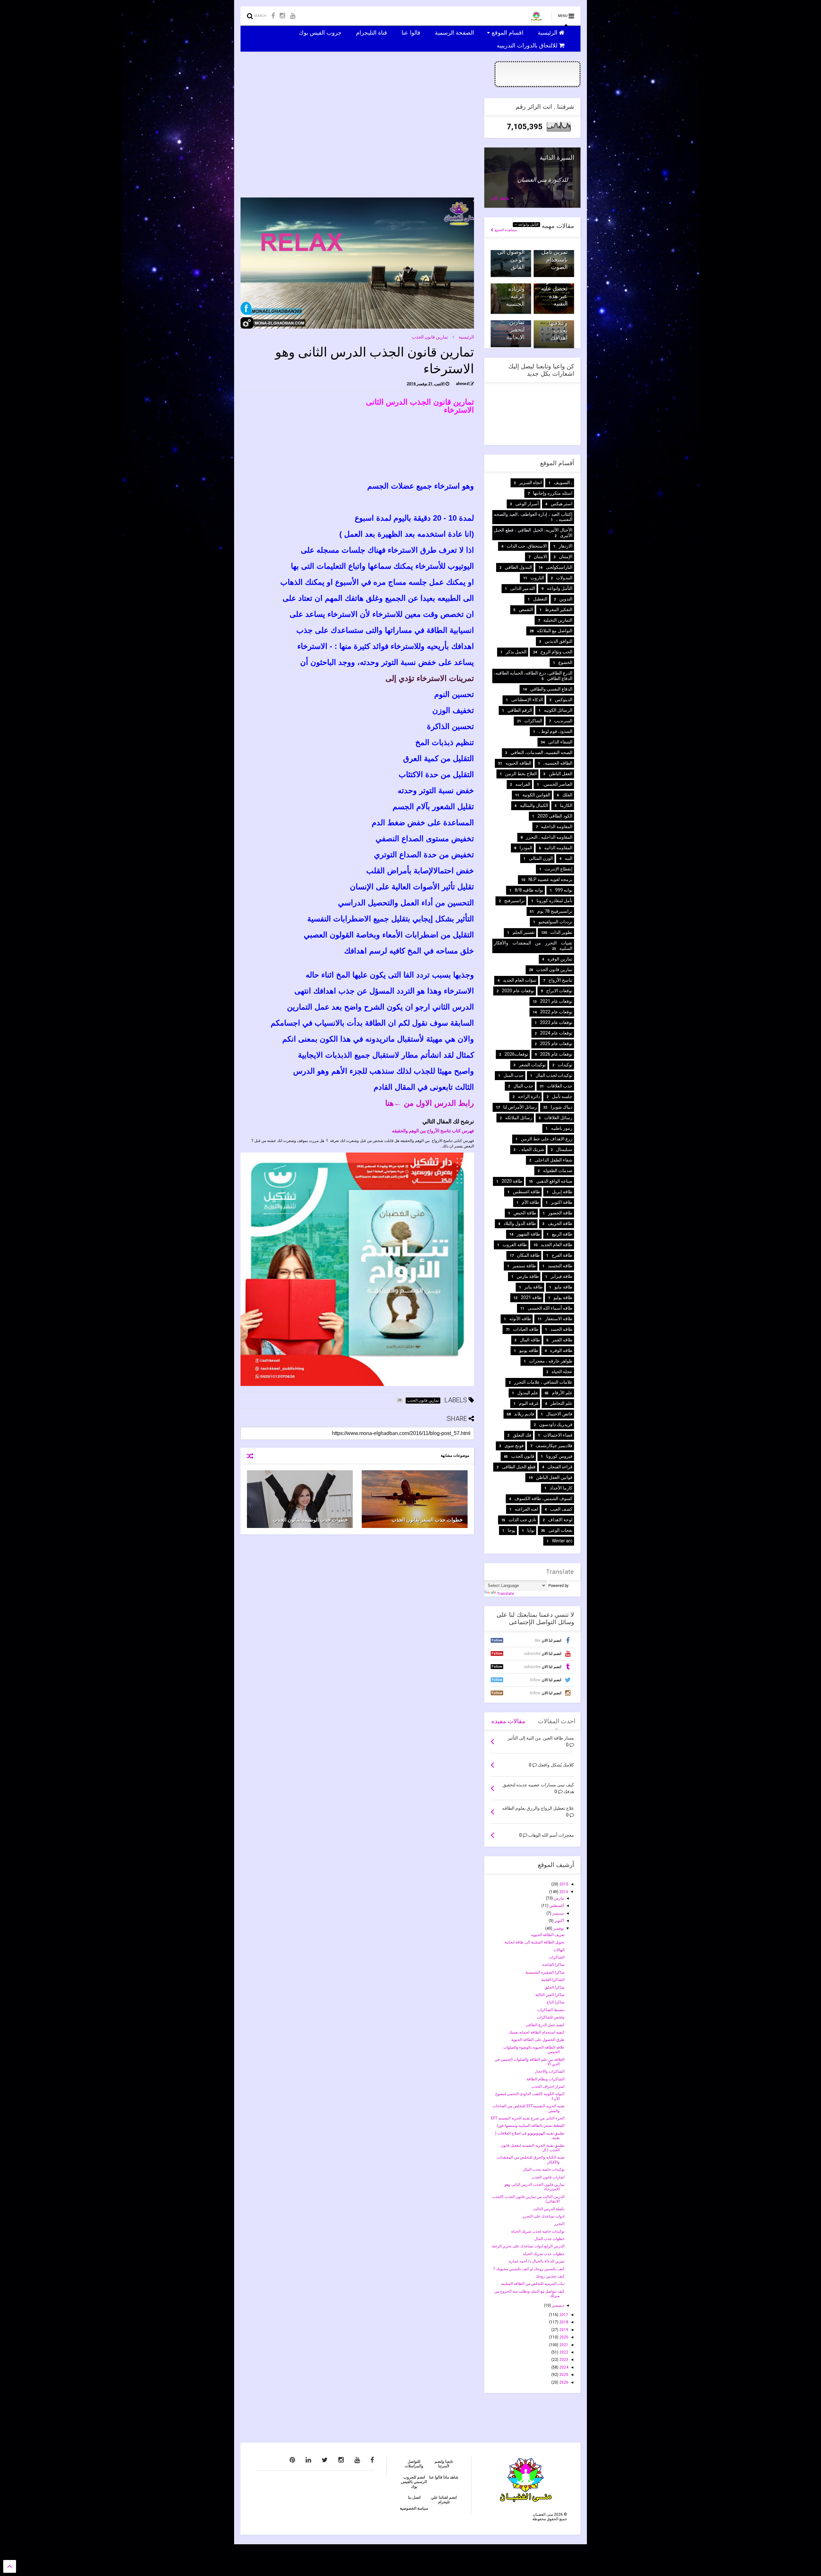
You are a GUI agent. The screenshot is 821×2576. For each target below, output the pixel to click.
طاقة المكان (528, 1255)
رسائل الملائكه (519, 1118)
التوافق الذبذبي (559, 641)
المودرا (526, 848)
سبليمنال (564, 1149)
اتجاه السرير (531, 482)
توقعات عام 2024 (556, 1033)
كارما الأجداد (561, 1488)
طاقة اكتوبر (562, 1202)
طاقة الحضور (560, 1213)
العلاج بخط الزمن (521, 774)
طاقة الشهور (528, 1234)
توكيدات (565, 1065)
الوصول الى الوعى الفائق (511, 259)
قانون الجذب (523, 1456)
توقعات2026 (516, 1054)
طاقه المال (530, 1340)
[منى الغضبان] (536, 18)
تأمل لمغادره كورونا (554, 901)
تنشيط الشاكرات (551, 2010)
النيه (569, 858)
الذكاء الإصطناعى (527, 700)
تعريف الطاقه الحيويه (548, 1935)
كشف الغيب (561, 1509)
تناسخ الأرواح (560, 980)
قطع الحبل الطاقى (519, 1467)
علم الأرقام (562, 1393)
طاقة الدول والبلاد (520, 1223)
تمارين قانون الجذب (430, 337)
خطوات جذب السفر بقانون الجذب (427, 1520)
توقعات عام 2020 (518, 991)
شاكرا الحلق (554, 1987)
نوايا (531, 1530)
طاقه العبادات (526, 1329)
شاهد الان (500, 198)
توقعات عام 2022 (556, 1012)
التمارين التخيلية (558, 620)
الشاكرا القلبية (553, 1980)
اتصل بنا (414, 2497)
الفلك (567, 795)
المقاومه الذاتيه (558, 848)
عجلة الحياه (562, 1372)
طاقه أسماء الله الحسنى (550, 1308)
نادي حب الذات (522, 1520)
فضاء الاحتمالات (558, 1435)
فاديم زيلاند (524, 1414)
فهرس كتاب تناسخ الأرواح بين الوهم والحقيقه (433, 1131)
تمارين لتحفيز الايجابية (516, 330)
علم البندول (528, 1393)
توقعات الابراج (559, 991)
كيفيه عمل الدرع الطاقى (545, 2025)
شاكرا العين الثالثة (550, 1995)
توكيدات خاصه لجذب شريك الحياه (538, 2231)
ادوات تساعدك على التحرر (543, 2216)
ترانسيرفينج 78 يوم (555, 911)
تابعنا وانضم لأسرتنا (444, 2464)
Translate (506, 1594)
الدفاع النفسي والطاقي (551, 689)
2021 (563, 2345)
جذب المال (523, 1086)
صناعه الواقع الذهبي (554, 1181)
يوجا (512, 1530)
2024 (563, 2367)
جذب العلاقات (560, 1086)
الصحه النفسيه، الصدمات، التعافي (542, 752)
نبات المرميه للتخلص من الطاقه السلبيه (533, 2284)
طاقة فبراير (562, 1276)
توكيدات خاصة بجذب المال (544, 2169)
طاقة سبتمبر (524, 1266)
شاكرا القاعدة (553, 1965)
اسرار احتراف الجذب (548, 2086)
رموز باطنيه (562, 1128)
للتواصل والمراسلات (414, 2464)
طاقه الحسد (561, 1329)
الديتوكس (564, 700)
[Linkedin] (308, 2460)
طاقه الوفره (561, 1350)
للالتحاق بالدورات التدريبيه (528, 45)
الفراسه (523, 784)
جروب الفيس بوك (321, 32)
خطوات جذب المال (549, 2239)
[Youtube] (293, 16)
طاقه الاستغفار (559, 1319)
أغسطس (556, 1906)
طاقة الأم (530, 1202)
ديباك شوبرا (562, 1107)
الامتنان (540, 557)
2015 (563, 1884)
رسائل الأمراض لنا (520, 1107)
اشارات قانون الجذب (548, 2177)
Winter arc (562, 1541)
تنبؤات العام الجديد (520, 980)
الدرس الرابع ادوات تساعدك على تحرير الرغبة (528, 2246)
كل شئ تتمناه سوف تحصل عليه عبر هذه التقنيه (554, 289)
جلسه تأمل (562, 1096)
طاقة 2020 (512, 1181)
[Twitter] (325, 2460)
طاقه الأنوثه (520, 1319)
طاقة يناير (533, 1287)
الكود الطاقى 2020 (555, 816)
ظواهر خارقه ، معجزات (551, 1361)
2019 (563, 2330)
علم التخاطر (561, 1403)
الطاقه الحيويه (518, 763)
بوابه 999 (564, 890)
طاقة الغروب (515, 1245)
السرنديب (563, 721)
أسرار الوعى (527, 504)
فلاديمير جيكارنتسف (554, 1446)
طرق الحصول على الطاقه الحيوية (538, 2040)
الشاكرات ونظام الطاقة (546, 2079)
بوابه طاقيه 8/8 (529, 890)
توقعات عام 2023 (556, 1022)
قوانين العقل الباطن (554, 1477)
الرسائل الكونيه (558, 710)
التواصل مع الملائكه (555, 631)
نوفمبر (558, 1928)
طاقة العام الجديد (557, 1245)
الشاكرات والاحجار (550, 2071)
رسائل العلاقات (558, 1118)
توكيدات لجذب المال (554, 1075)
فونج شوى (514, 1446)
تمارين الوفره (560, 959)
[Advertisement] (357, 143)
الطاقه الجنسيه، (558, 763)
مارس (558, 1898)
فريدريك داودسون (556, 1424)
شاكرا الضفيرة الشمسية (545, 1972)
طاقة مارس (528, 1276)
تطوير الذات (561, 932)
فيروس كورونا (559, 1456)
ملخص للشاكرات (551, 2017)
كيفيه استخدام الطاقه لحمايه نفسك (537, 2032)
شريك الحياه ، (532, 1149)
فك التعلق (522, 1435)
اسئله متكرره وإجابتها (553, 493)
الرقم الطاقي (520, 710)
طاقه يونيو (529, 1350)
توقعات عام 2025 (556, 1044)
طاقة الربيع (562, 1234)
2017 (563, 2315)
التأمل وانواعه (528, 225)
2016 (563, 1892)
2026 (563, 2382)
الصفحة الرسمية (455, 32)
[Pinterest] (292, 2460)
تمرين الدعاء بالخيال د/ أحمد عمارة (537, 2261)
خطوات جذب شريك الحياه (544, 2254)
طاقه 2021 (531, 1297)
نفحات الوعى (560, 1530)
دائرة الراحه (529, 1096)
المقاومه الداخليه (557, 827)
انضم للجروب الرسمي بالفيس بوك (414, 2482)
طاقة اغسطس (526, 1192)
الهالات (559, 1950)
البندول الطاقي (518, 567)
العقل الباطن (561, 774)
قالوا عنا (412, 32)
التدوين (566, 599)
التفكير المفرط (559, 609)
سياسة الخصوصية (414, 2508)
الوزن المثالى (541, 858)
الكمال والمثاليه (534, 805)
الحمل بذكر (516, 652)
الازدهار (566, 546)
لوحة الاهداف (560, 1520)
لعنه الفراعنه (526, 1509)
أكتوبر (559, 1921)
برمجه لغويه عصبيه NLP (550, 879)
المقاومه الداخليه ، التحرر (549, 837)
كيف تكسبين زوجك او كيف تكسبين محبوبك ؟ (529, 2269)
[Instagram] (282, 16)
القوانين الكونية (536, 795)
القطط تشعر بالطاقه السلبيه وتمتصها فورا (531, 2126)
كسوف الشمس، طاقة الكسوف (543, 1498)
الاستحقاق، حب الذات (527, 546)
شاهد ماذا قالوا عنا (444, 2477)
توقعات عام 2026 (556, 1054)
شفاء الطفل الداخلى (554, 1160)
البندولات (564, 578)
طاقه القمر (562, 1340)
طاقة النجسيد (560, 1266)
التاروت (537, 578)
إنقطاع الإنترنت (559, 869)
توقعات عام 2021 (556, 1001)
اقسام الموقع (508, 32)
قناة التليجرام (372, 32)
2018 (563, 2322)
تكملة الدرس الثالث (549, 2209)
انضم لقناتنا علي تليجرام (444, 2500)
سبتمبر (558, 1913)
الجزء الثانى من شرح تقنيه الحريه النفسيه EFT (528, 2118)
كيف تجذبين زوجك (550, 2276)
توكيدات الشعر (532, 1065)
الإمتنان (566, 557)
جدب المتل (514, 1075)
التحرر (559, 2224)
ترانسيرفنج (514, 901)
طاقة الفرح (562, 1255)
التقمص (526, 609)
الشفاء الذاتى (560, 742)
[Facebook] (273, 16)
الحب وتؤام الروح (556, 652)
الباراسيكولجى (559, 567)
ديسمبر (557, 2305)
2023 (563, 2360)
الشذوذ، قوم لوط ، (555, 731)
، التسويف (563, 482)
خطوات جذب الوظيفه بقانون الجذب (310, 1520)
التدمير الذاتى (523, 588)
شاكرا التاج (555, 2002)
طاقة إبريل (562, 1192)
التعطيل (540, 599)
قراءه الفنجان (560, 1467)
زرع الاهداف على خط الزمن (547, 1139)
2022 (563, 2352)
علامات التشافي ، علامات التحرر (543, 1382)
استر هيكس (562, 504)
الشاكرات (533, 721)
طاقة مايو (563, 1287)
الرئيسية (548, 32)
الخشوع (565, 662)
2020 (563, 2337)
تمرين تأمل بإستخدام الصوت (554, 259)
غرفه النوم (529, 1403)
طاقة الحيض (525, 1213)
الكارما (566, 805)
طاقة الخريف (560, 1223)
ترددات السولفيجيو (555, 922)
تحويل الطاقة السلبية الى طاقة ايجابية (534, 1942)
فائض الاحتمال (559, 1414)
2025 (563, 2375)
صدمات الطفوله (558, 1171)
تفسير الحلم (524, 932)
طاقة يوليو (563, 1297)
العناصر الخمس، (557, 784)
